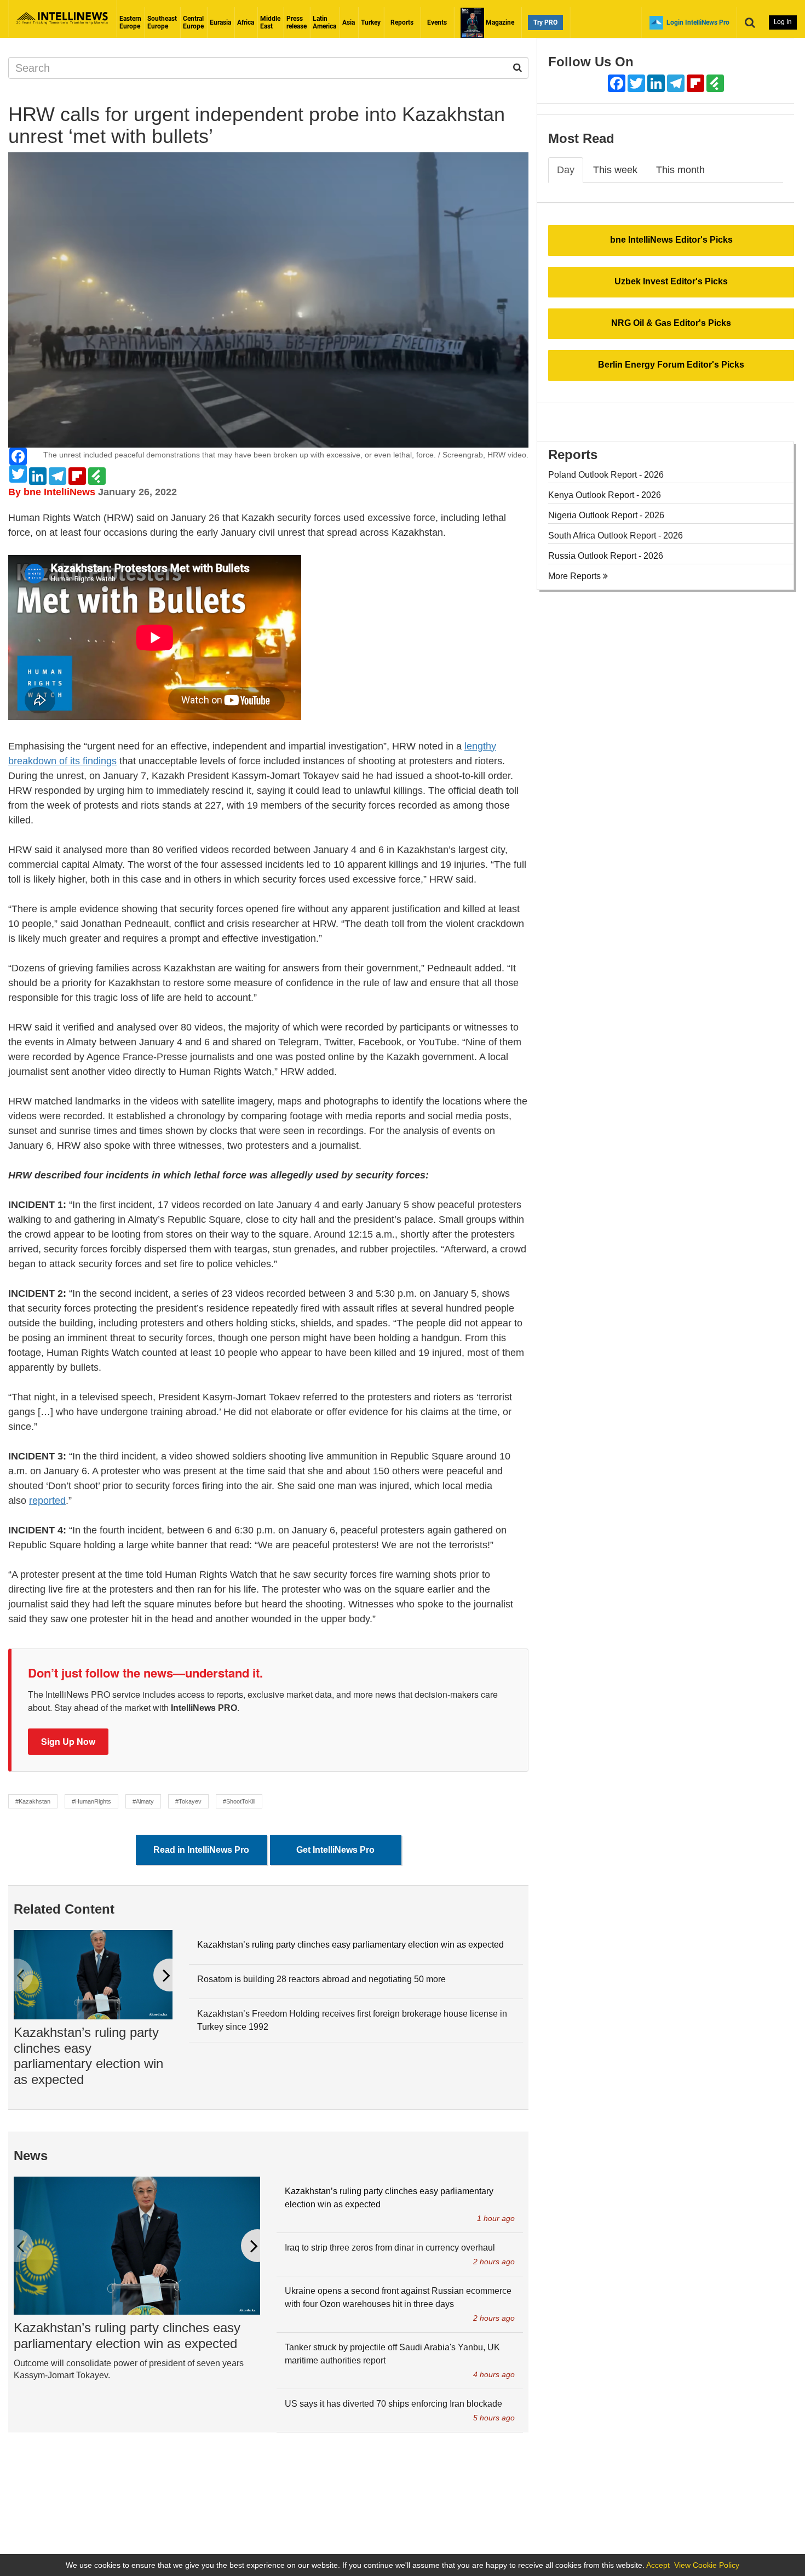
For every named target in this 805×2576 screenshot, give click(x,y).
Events (437, 22)
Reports (402, 22)
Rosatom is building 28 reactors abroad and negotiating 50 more (321, 1979)
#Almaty (143, 1801)
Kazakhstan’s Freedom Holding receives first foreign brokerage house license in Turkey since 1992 (352, 2020)
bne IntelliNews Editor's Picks (671, 240)
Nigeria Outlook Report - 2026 (606, 515)
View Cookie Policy (707, 2565)
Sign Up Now (68, 1741)
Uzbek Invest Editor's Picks (671, 281)
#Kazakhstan (33, 1801)
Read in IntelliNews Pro (201, 1850)
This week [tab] (615, 170)
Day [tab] (566, 170)
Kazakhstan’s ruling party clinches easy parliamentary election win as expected (88, 2056)
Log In (783, 22)
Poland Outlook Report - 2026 (606, 475)
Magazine (499, 22)
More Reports (576, 576)
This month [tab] (680, 170)
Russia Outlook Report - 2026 (606, 556)
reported (47, 1501)
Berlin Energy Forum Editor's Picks (671, 365)
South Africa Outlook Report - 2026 (616, 536)
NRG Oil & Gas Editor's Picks (671, 323)
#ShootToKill (239, 1801)
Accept (658, 2565)
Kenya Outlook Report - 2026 (605, 495)
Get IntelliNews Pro (335, 1850)
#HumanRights (91, 1801)
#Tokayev (188, 1801)
